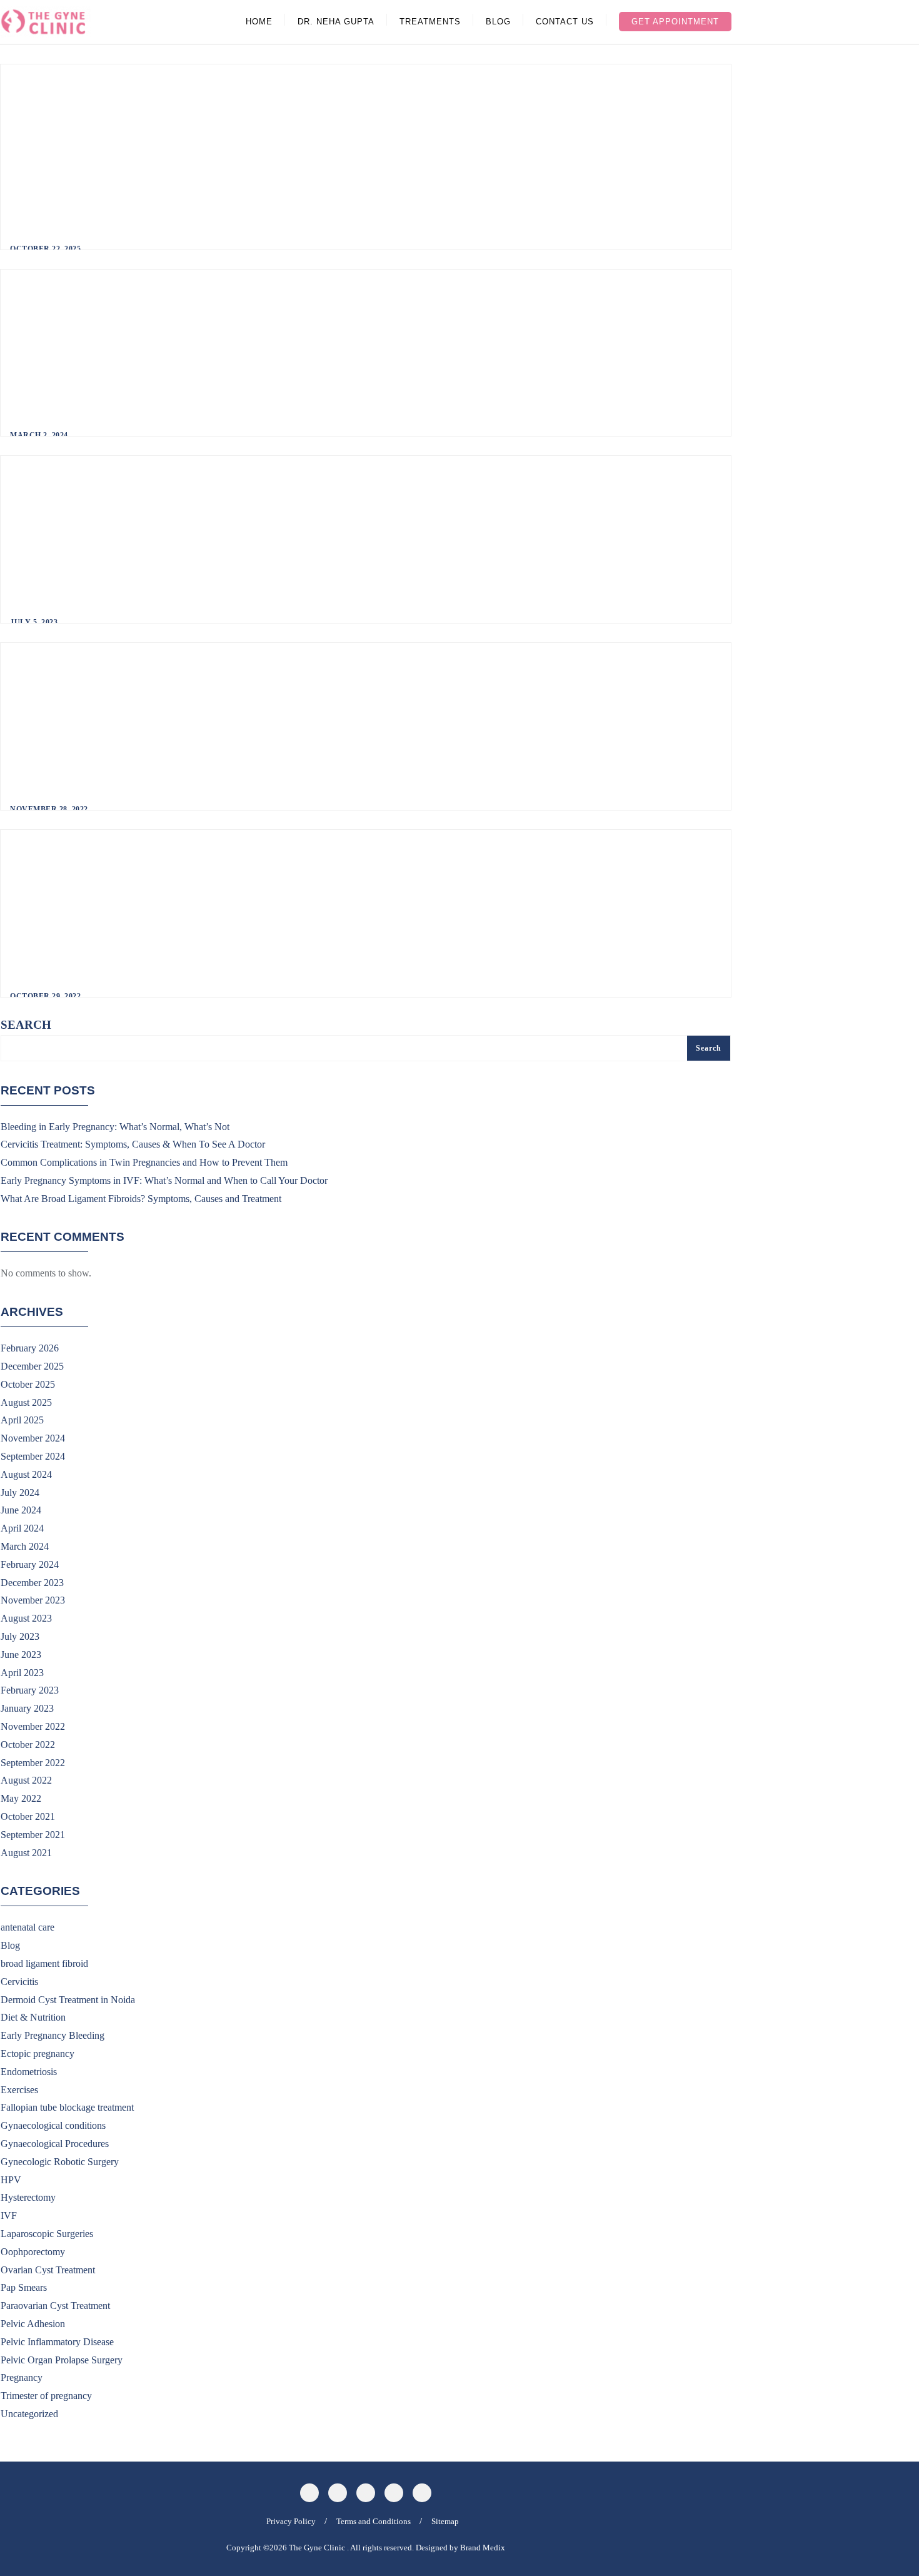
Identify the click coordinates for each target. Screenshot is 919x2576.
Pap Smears (24, 2287)
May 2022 (21, 1798)
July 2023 (20, 1636)
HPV (11, 2180)
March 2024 (25, 1546)
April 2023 (22, 1673)
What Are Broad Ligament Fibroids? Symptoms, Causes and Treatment (141, 1199)
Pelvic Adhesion (33, 2324)
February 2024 (30, 1564)
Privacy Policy (291, 2521)
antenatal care (28, 1927)
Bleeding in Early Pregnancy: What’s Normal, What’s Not (115, 1127)
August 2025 (26, 1402)
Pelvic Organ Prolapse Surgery (62, 2360)
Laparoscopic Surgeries (47, 2234)
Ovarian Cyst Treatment (48, 2270)
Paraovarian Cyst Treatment (55, 2306)
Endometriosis (29, 2072)
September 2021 (33, 1835)
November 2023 (33, 1600)
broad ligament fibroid (44, 1963)
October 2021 (28, 1816)
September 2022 (33, 1763)
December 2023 (32, 1583)
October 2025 (28, 1384)
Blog (10, 1945)
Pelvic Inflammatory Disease (57, 2342)
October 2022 (28, 1745)
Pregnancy (22, 2377)
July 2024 (20, 1493)
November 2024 (33, 1438)
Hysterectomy (28, 2197)
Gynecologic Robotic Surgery (60, 2162)
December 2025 (32, 1366)
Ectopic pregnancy (38, 2053)
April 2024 (22, 1528)
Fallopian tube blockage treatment (67, 2107)
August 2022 (26, 1780)
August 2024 (26, 1474)
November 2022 (33, 1726)
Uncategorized (29, 2414)
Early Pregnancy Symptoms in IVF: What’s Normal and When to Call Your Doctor (164, 1180)
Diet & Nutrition (33, 2017)
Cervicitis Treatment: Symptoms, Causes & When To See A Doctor (133, 1144)
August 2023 (26, 1618)
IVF (9, 2215)
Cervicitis (19, 1982)
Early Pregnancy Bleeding (53, 2035)
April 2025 (22, 1420)
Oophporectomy (33, 2252)
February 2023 (30, 1690)
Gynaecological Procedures (55, 2144)
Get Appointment (675, 22)
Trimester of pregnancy (46, 2396)
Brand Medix (483, 2548)
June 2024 (21, 1510)
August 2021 (26, 1853)
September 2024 (33, 1456)
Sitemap (445, 2521)
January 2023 (27, 1708)
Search (26, 1025)
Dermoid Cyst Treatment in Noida (68, 2000)
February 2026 (30, 1348)
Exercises (19, 2090)
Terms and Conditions (374, 2521)
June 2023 (21, 1654)
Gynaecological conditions (53, 2125)
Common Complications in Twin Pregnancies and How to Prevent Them (144, 1162)
